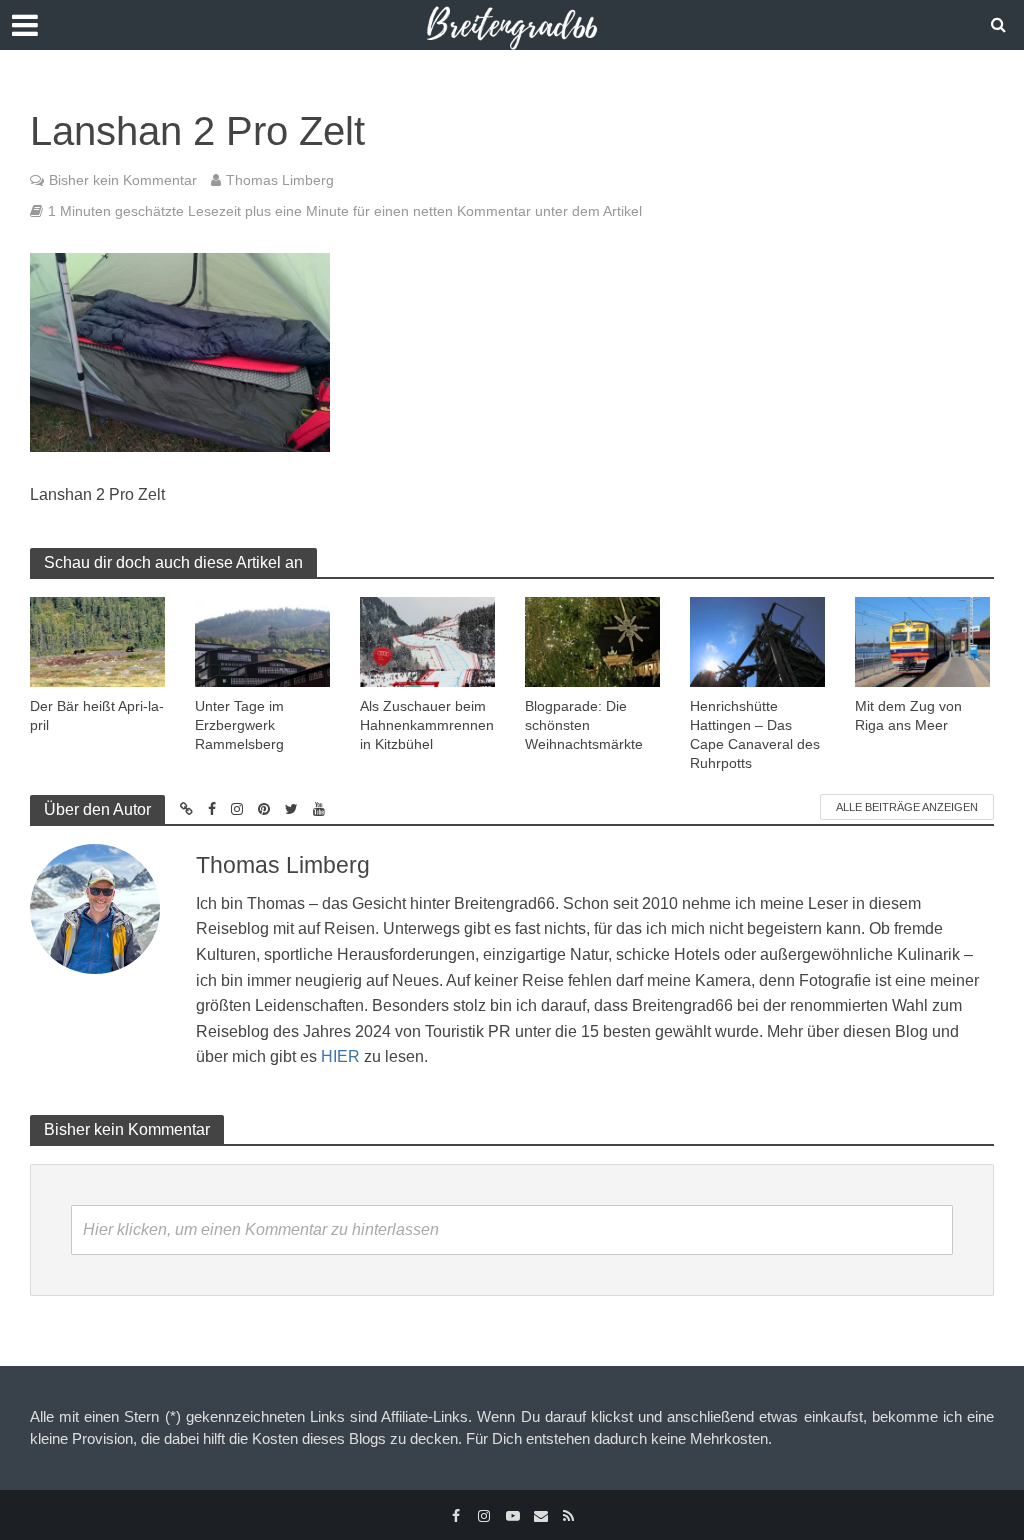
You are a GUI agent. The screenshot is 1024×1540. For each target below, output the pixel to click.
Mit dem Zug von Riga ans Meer (908, 715)
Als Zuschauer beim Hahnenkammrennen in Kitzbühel (427, 725)
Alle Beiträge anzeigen (907, 807)
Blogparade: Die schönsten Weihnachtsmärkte (584, 725)
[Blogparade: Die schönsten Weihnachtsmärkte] (592, 640)
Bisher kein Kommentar (123, 180)
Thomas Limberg (280, 180)
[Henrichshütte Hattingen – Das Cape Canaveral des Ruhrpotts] (757, 640)
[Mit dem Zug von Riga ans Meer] (922, 640)
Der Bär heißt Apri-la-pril (97, 715)
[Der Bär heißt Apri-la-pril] (97, 640)
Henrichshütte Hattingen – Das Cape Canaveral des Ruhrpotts (755, 734)
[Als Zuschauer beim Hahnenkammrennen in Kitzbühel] (427, 640)
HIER (340, 1056)
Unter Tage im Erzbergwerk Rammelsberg (239, 725)
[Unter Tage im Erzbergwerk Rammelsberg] (262, 641)
